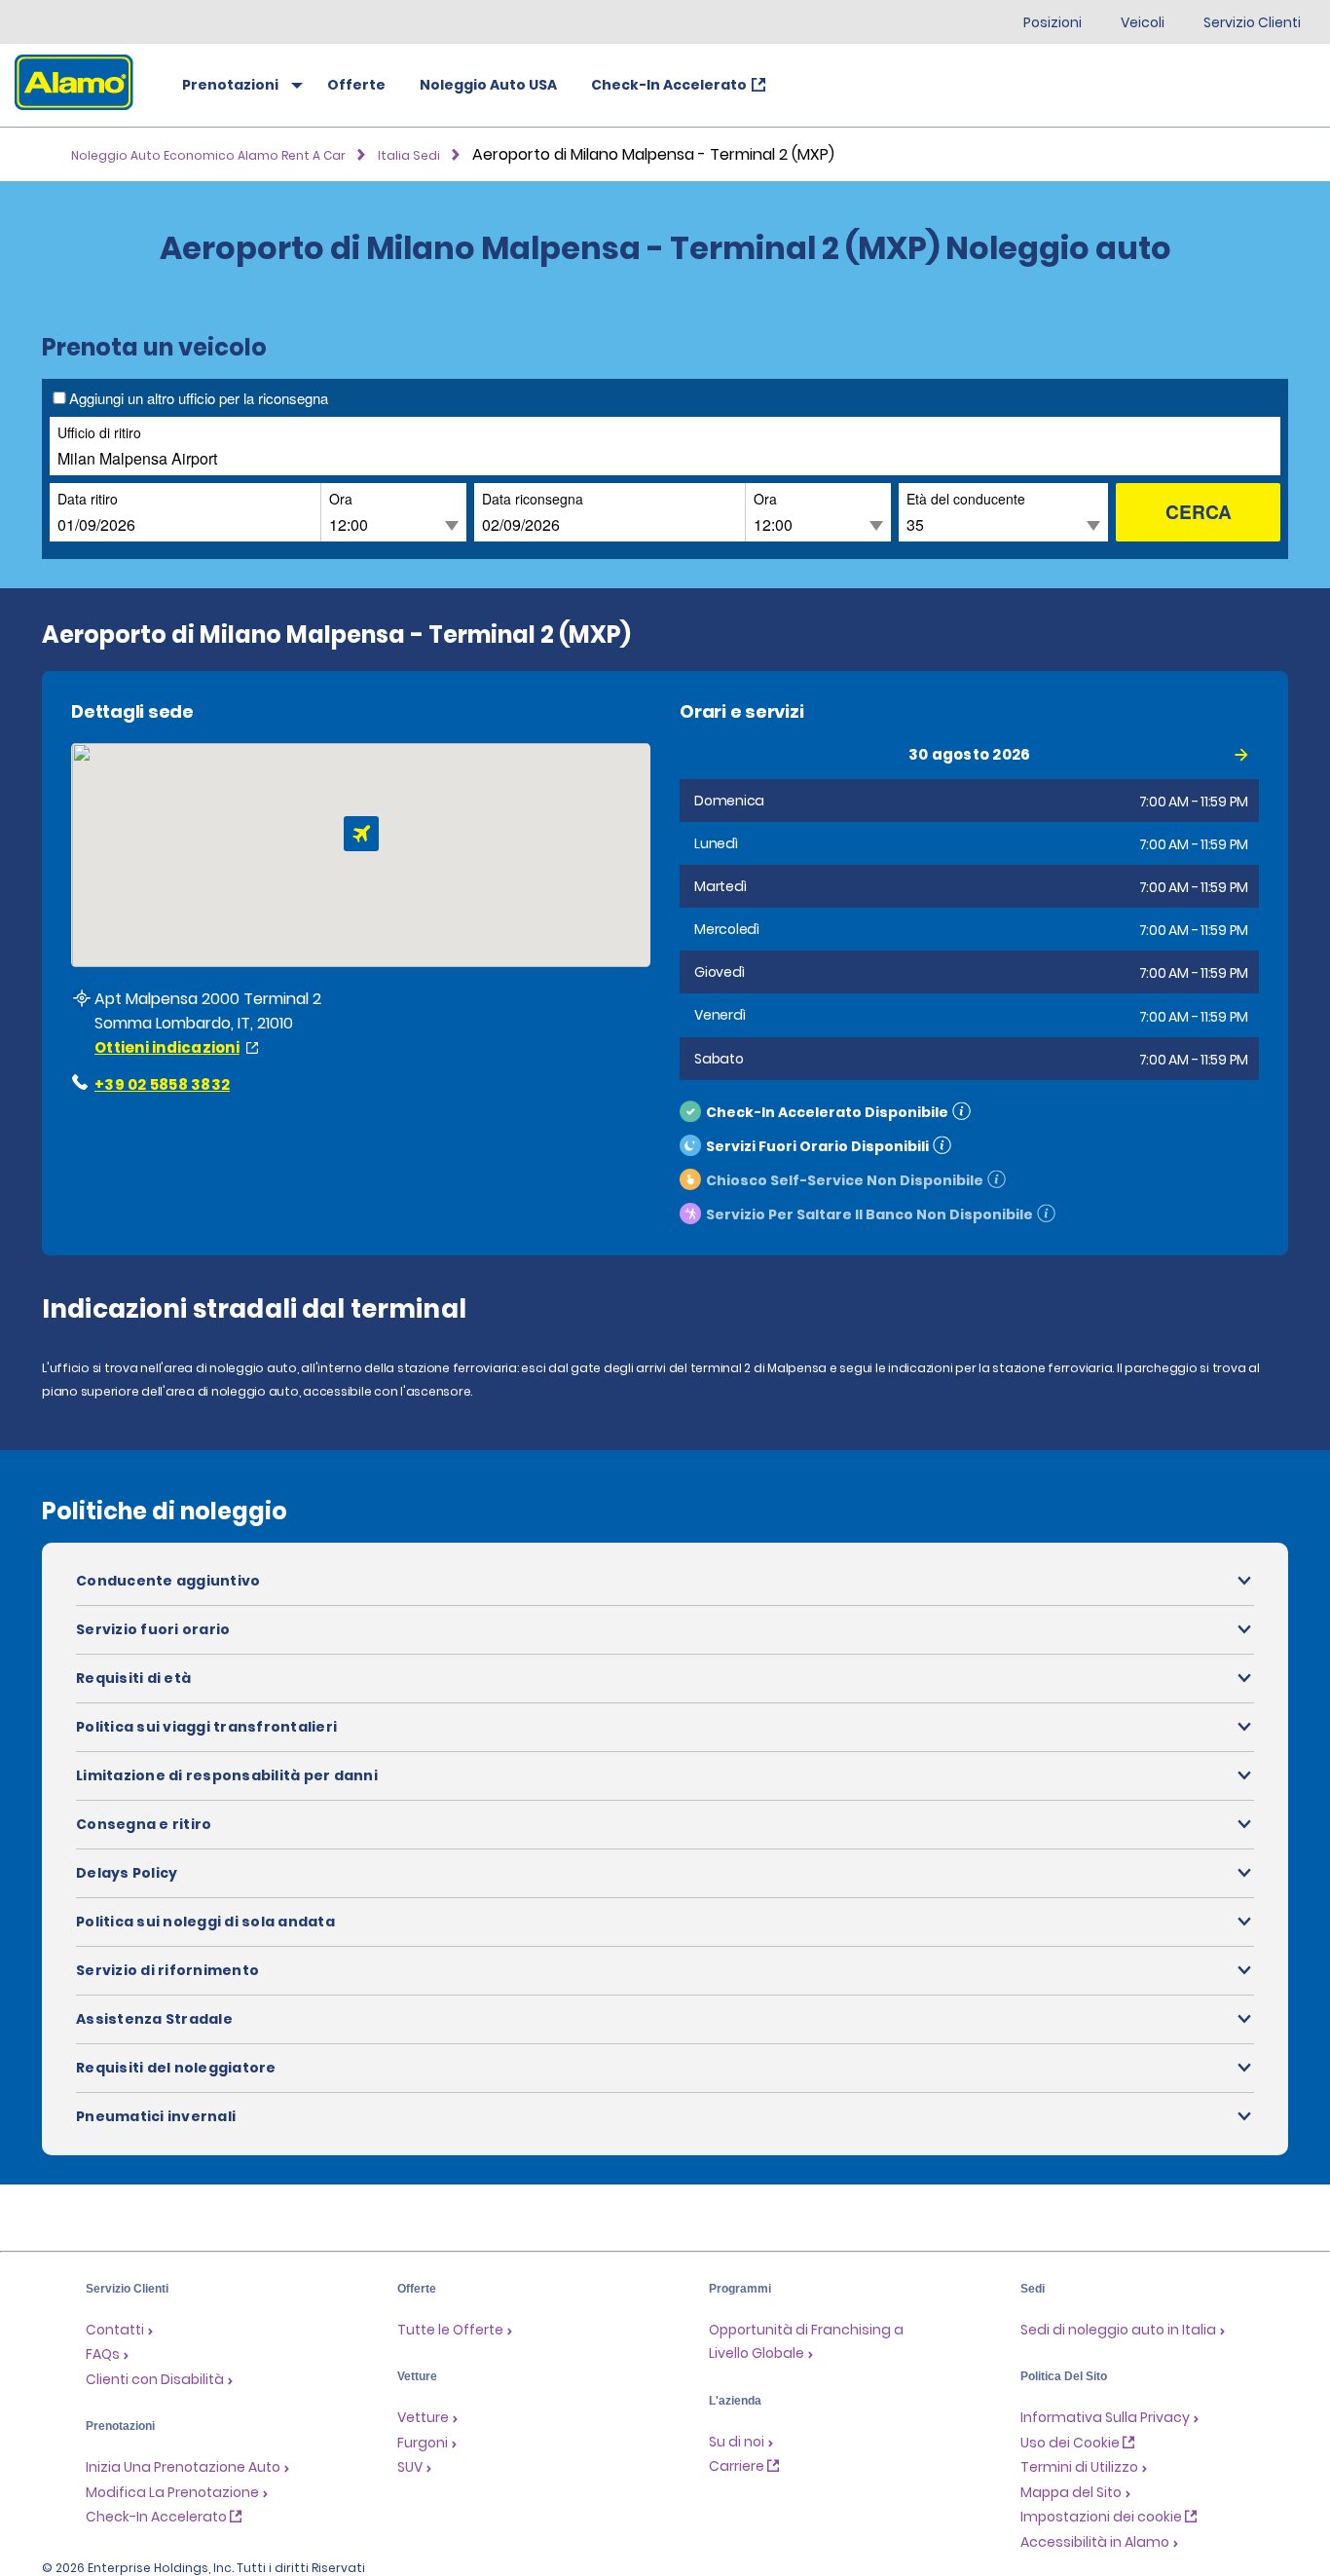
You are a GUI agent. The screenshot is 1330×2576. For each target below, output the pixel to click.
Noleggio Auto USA (488, 85)
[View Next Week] (1241, 755)
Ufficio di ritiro (99, 432)
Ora (341, 498)
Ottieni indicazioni (167, 1047)
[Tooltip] (961, 1111)
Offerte (356, 85)
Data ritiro (88, 498)
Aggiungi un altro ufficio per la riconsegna (199, 398)
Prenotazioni (230, 85)
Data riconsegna (533, 498)
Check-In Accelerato (669, 85)
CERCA (1199, 511)
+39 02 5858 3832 (162, 1084)
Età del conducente (966, 498)
